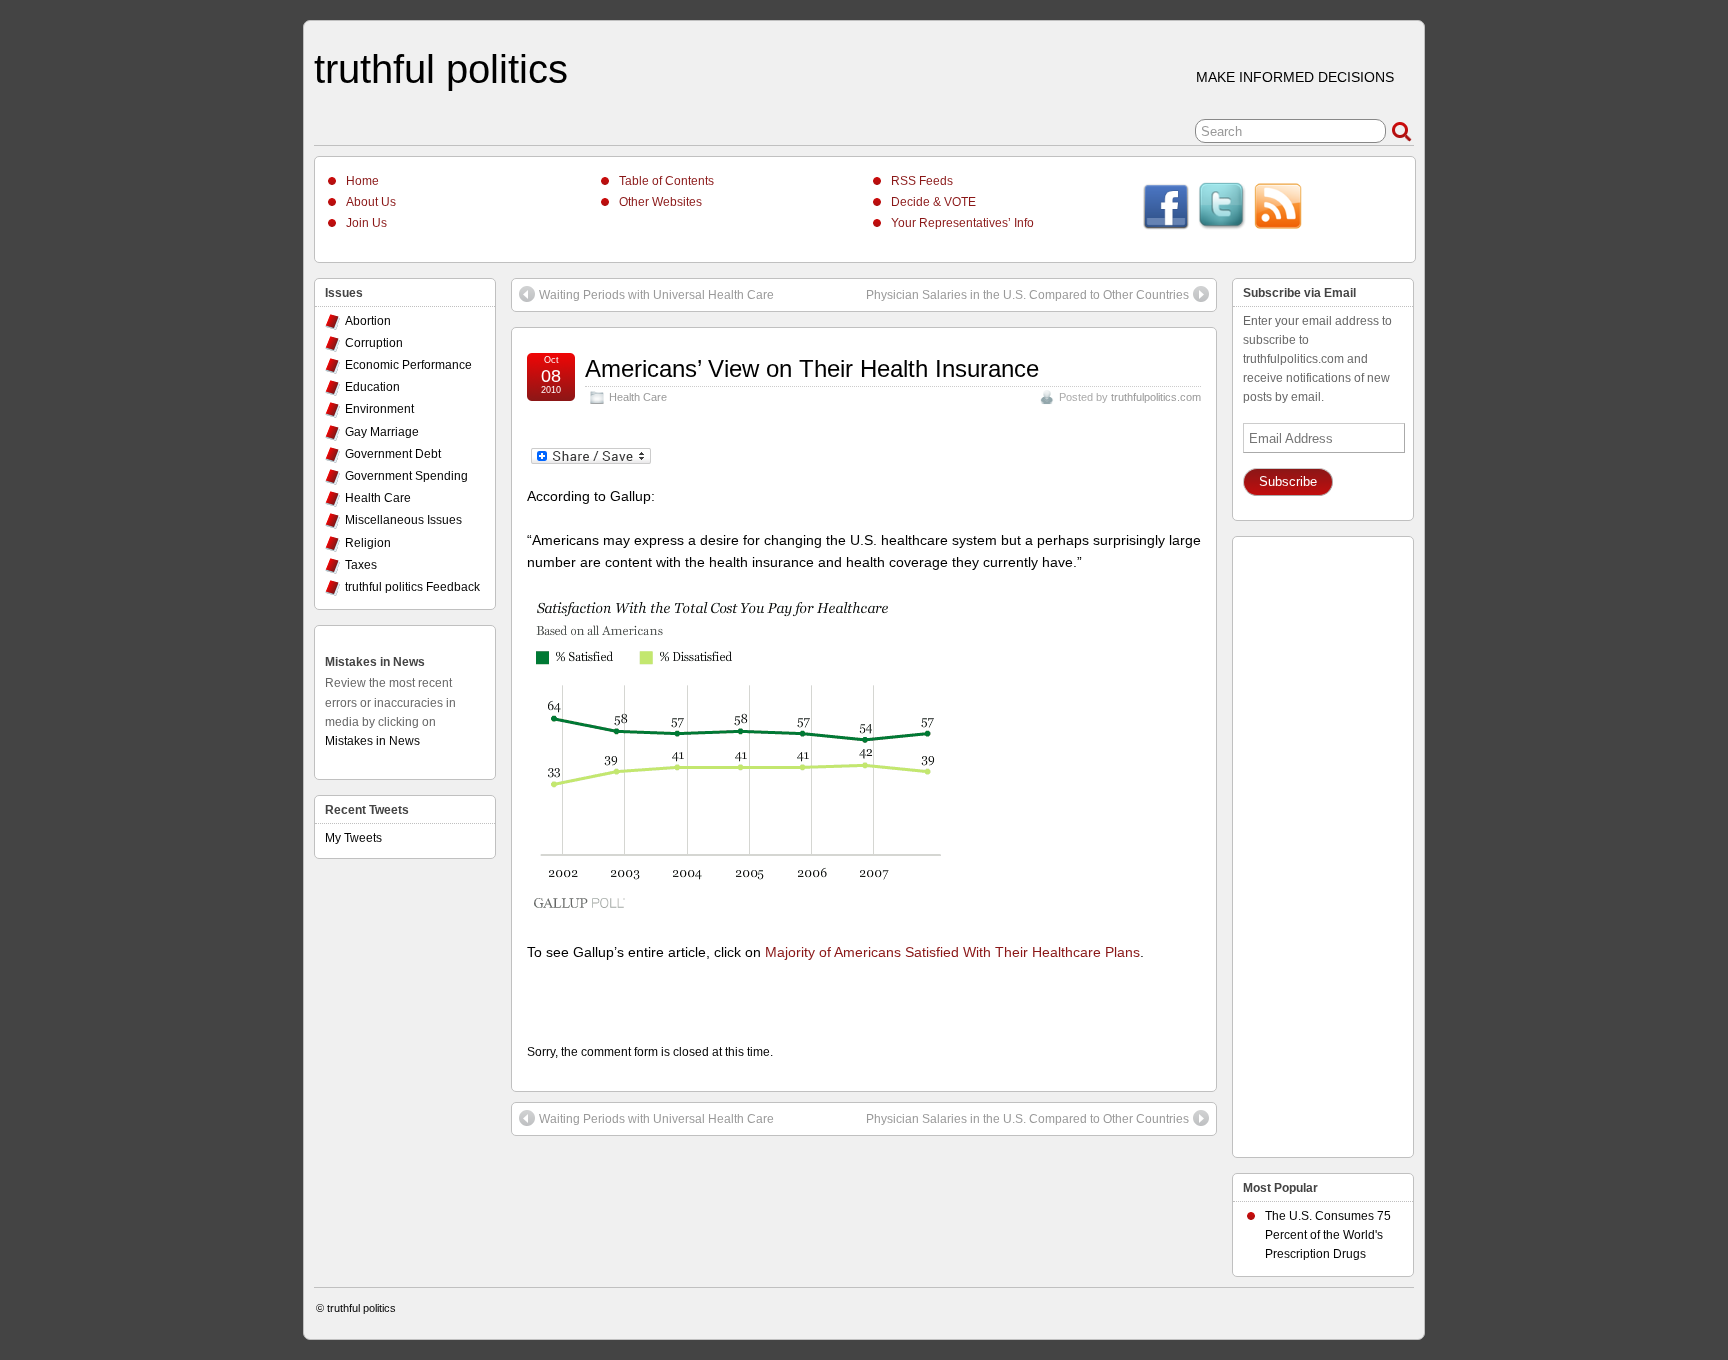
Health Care (638, 397)
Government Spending (406, 476)
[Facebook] (1166, 209)
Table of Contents (666, 181)
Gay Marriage (382, 432)
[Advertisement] (1323, 842)
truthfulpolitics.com (1156, 397)
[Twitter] (1222, 209)
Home (362, 181)
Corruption (374, 343)
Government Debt (393, 454)
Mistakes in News (375, 662)
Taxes (361, 565)
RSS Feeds (922, 181)
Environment (379, 409)
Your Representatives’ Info (962, 223)
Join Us (366, 223)
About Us (371, 202)
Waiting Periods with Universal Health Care (656, 295)
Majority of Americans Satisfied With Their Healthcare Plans (952, 952)
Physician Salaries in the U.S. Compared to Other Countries (1027, 295)
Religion (368, 543)
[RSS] (1278, 209)
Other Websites (660, 202)
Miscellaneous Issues (403, 520)
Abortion (368, 321)
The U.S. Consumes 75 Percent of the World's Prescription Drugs (1328, 1235)
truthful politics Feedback (412, 587)
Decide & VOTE (933, 202)
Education (372, 387)
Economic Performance (408, 365)
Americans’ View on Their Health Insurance (812, 368)
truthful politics (441, 69)
